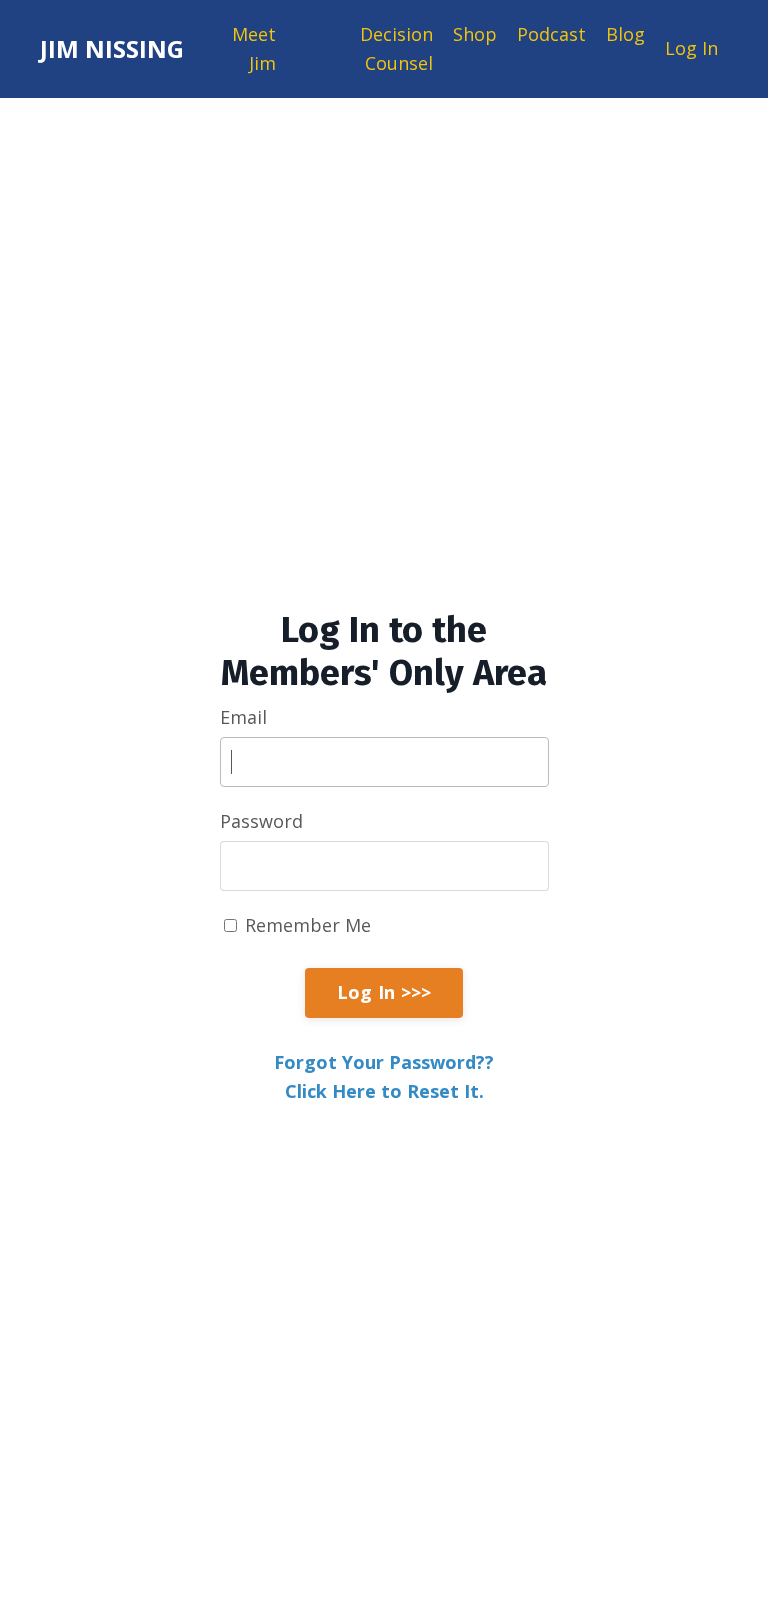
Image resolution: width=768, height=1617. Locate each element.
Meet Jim (254, 48)
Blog (625, 34)
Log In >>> (384, 992)
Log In (691, 48)
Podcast (551, 34)
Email (243, 717)
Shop (475, 34)
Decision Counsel (396, 48)
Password (261, 821)
